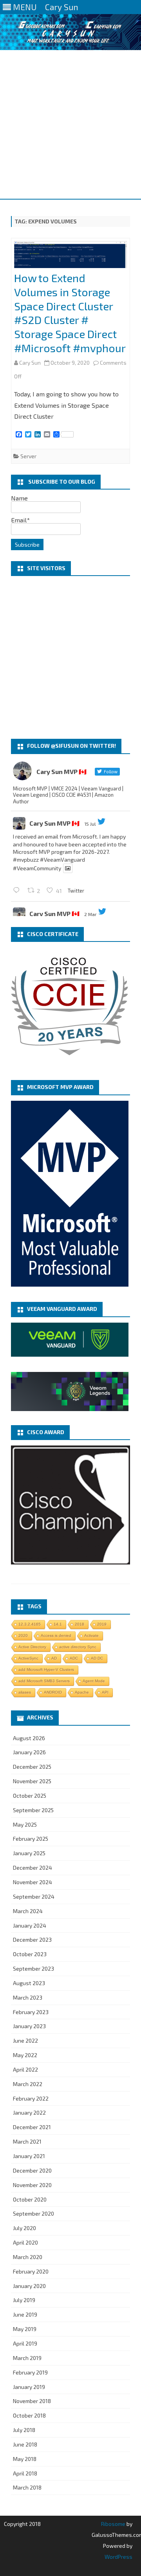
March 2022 (28, 2084)
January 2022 (29, 2112)
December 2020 (32, 2170)
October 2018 (29, 2415)
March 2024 (28, 1911)
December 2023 (32, 1940)
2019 (102, 1624)
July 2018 (24, 2430)
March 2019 (27, 2358)
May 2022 (25, 2055)
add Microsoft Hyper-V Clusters (46, 1670)
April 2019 (25, 2343)
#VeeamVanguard (62, 860)
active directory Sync (78, 1647)
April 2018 (25, 2473)
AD (54, 1658)
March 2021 (27, 2141)
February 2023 (31, 2012)
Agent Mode (94, 1681)
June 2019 (25, 2314)
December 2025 (32, 1767)
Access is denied (56, 1635)
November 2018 (32, 2401)
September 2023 (33, 1968)
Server (28, 456)
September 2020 (33, 2213)
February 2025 (31, 1839)
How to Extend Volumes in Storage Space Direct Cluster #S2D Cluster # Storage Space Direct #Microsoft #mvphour (70, 313)
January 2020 (29, 2286)
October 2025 (30, 1796)
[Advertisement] (70, 124)
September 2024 (34, 1896)
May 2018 (25, 2459)
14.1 (58, 1624)
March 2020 (28, 2257)
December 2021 (32, 2127)
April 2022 (25, 2069)
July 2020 (24, 2228)
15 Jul (90, 824)
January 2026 (29, 1752)
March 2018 (27, 2487)
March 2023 (28, 1997)
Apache (82, 1692)
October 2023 (30, 1954)
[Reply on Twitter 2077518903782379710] (18, 890)
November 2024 (33, 1882)
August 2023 (29, 1983)
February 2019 (30, 2372)
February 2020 (31, 2271)
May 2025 (25, 1824)
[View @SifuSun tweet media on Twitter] (68, 868)
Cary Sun (30, 363)
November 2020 (32, 2185)
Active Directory (32, 1647)
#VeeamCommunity (37, 868)
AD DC (97, 1658)
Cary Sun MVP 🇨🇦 (54, 823)
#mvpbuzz (26, 860)
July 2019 (24, 2300)
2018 (80, 1624)
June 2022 (25, 2040)
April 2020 (25, 2242)
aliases (25, 1692)
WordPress (118, 2557)
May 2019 (25, 2329)
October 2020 (30, 2199)
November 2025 (32, 1781)
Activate (91, 1635)
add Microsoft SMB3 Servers (44, 1681)
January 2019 (29, 2387)
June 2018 (25, 2444)
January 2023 (29, 2026)
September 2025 (33, 1810)
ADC (74, 1658)
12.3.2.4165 (30, 1624)
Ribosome (113, 2524)
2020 (23, 1635)
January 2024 (30, 1925)
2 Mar (90, 914)
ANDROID (53, 1692)
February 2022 (31, 2098)
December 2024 (33, 1868)
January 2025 (29, 1853)
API (105, 1692)
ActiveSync (28, 1658)
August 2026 (29, 1738)
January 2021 (29, 2156)
